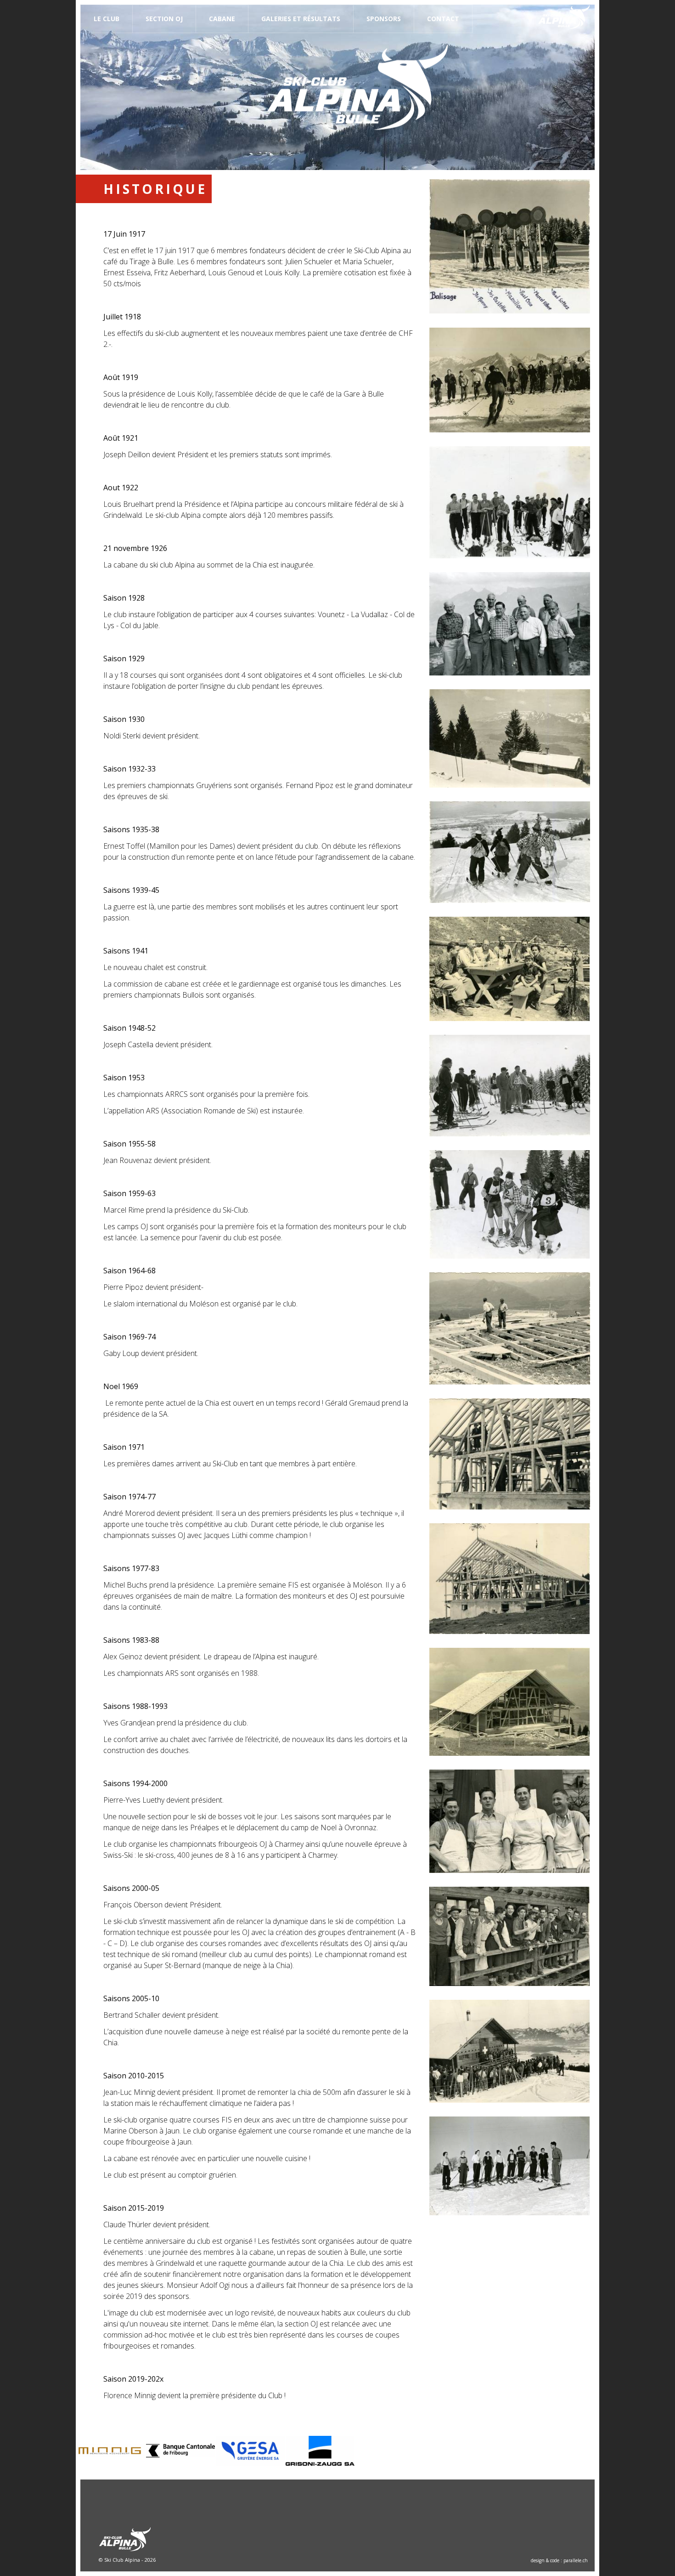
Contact (443, 19)
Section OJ (164, 19)
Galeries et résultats (301, 19)
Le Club (107, 19)
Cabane (222, 19)
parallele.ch (576, 2560)
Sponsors (384, 19)
